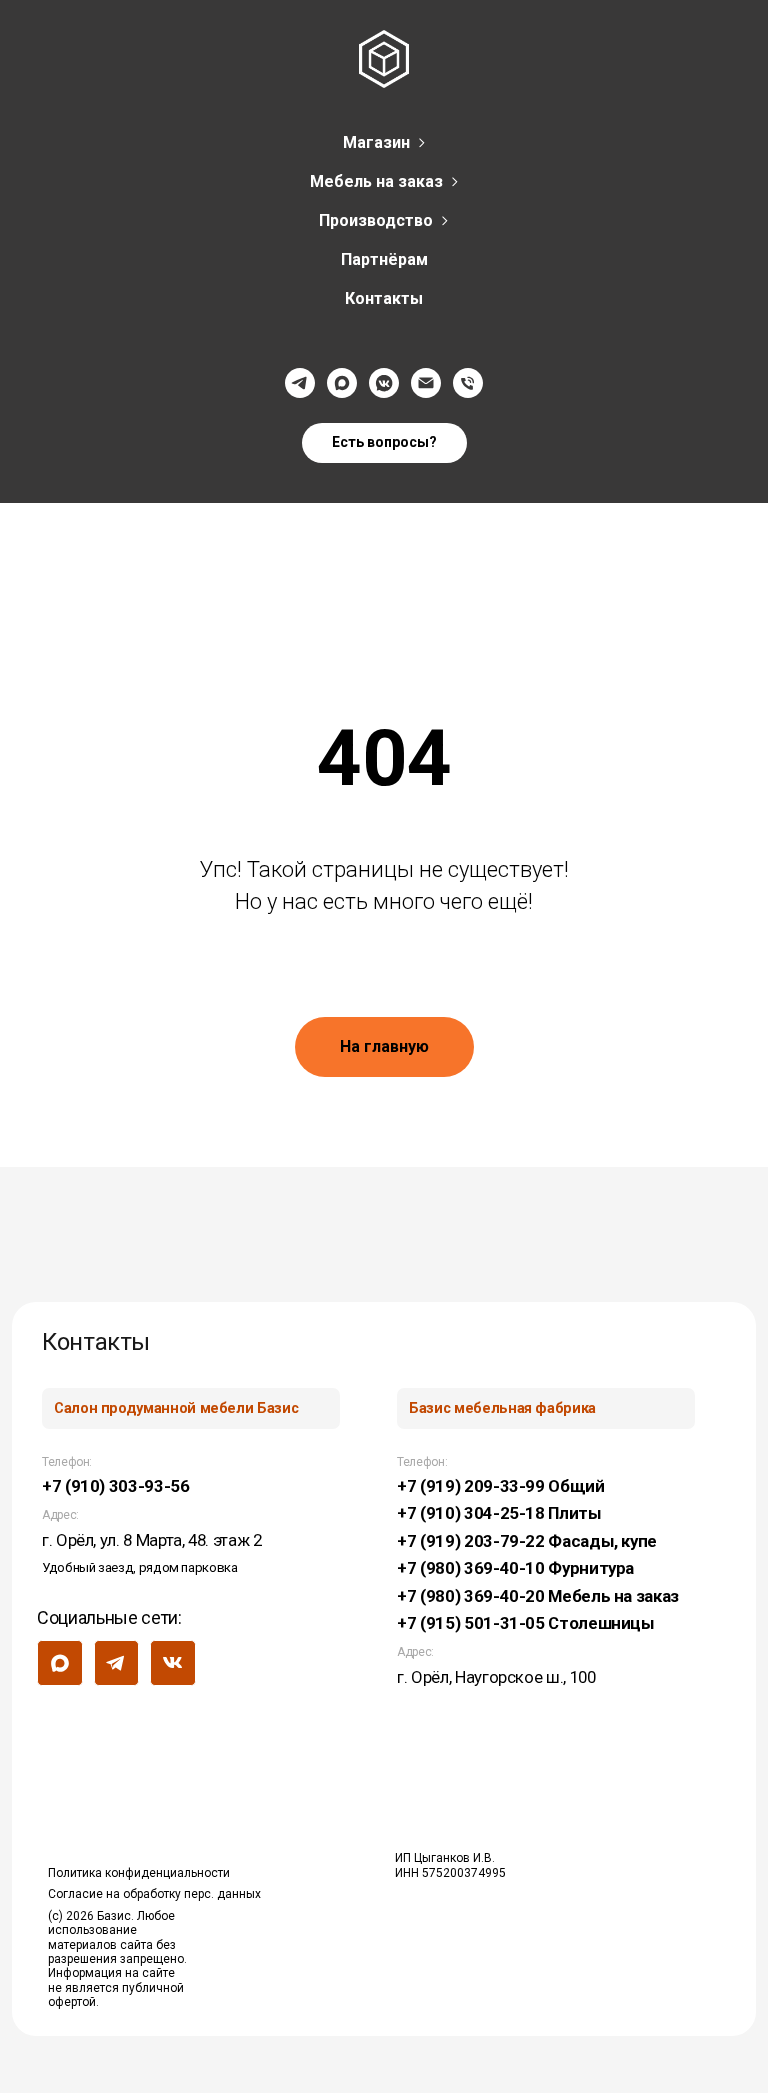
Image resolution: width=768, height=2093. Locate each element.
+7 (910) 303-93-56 (116, 1486)
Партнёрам (384, 259)
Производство (376, 220)
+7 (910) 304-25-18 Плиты (499, 1513)
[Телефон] (468, 383)
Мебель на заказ (376, 181)
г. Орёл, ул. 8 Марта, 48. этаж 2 (151, 1540)
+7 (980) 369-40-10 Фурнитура (515, 1568)
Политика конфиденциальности (139, 1873)
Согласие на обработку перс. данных (154, 1894)
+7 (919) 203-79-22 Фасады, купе (527, 1541)
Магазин (376, 142)
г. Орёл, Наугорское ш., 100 (496, 1677)
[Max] (342, 383)
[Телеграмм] (300, 383)
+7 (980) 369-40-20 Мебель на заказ (538, 1596)
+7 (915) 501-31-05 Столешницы (526, 1623)
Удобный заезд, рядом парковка (140, 1567)
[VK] (384, 383)
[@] (426, 383)
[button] (384, 443)
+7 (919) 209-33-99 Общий (500, 1486)
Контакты (384, 298)
